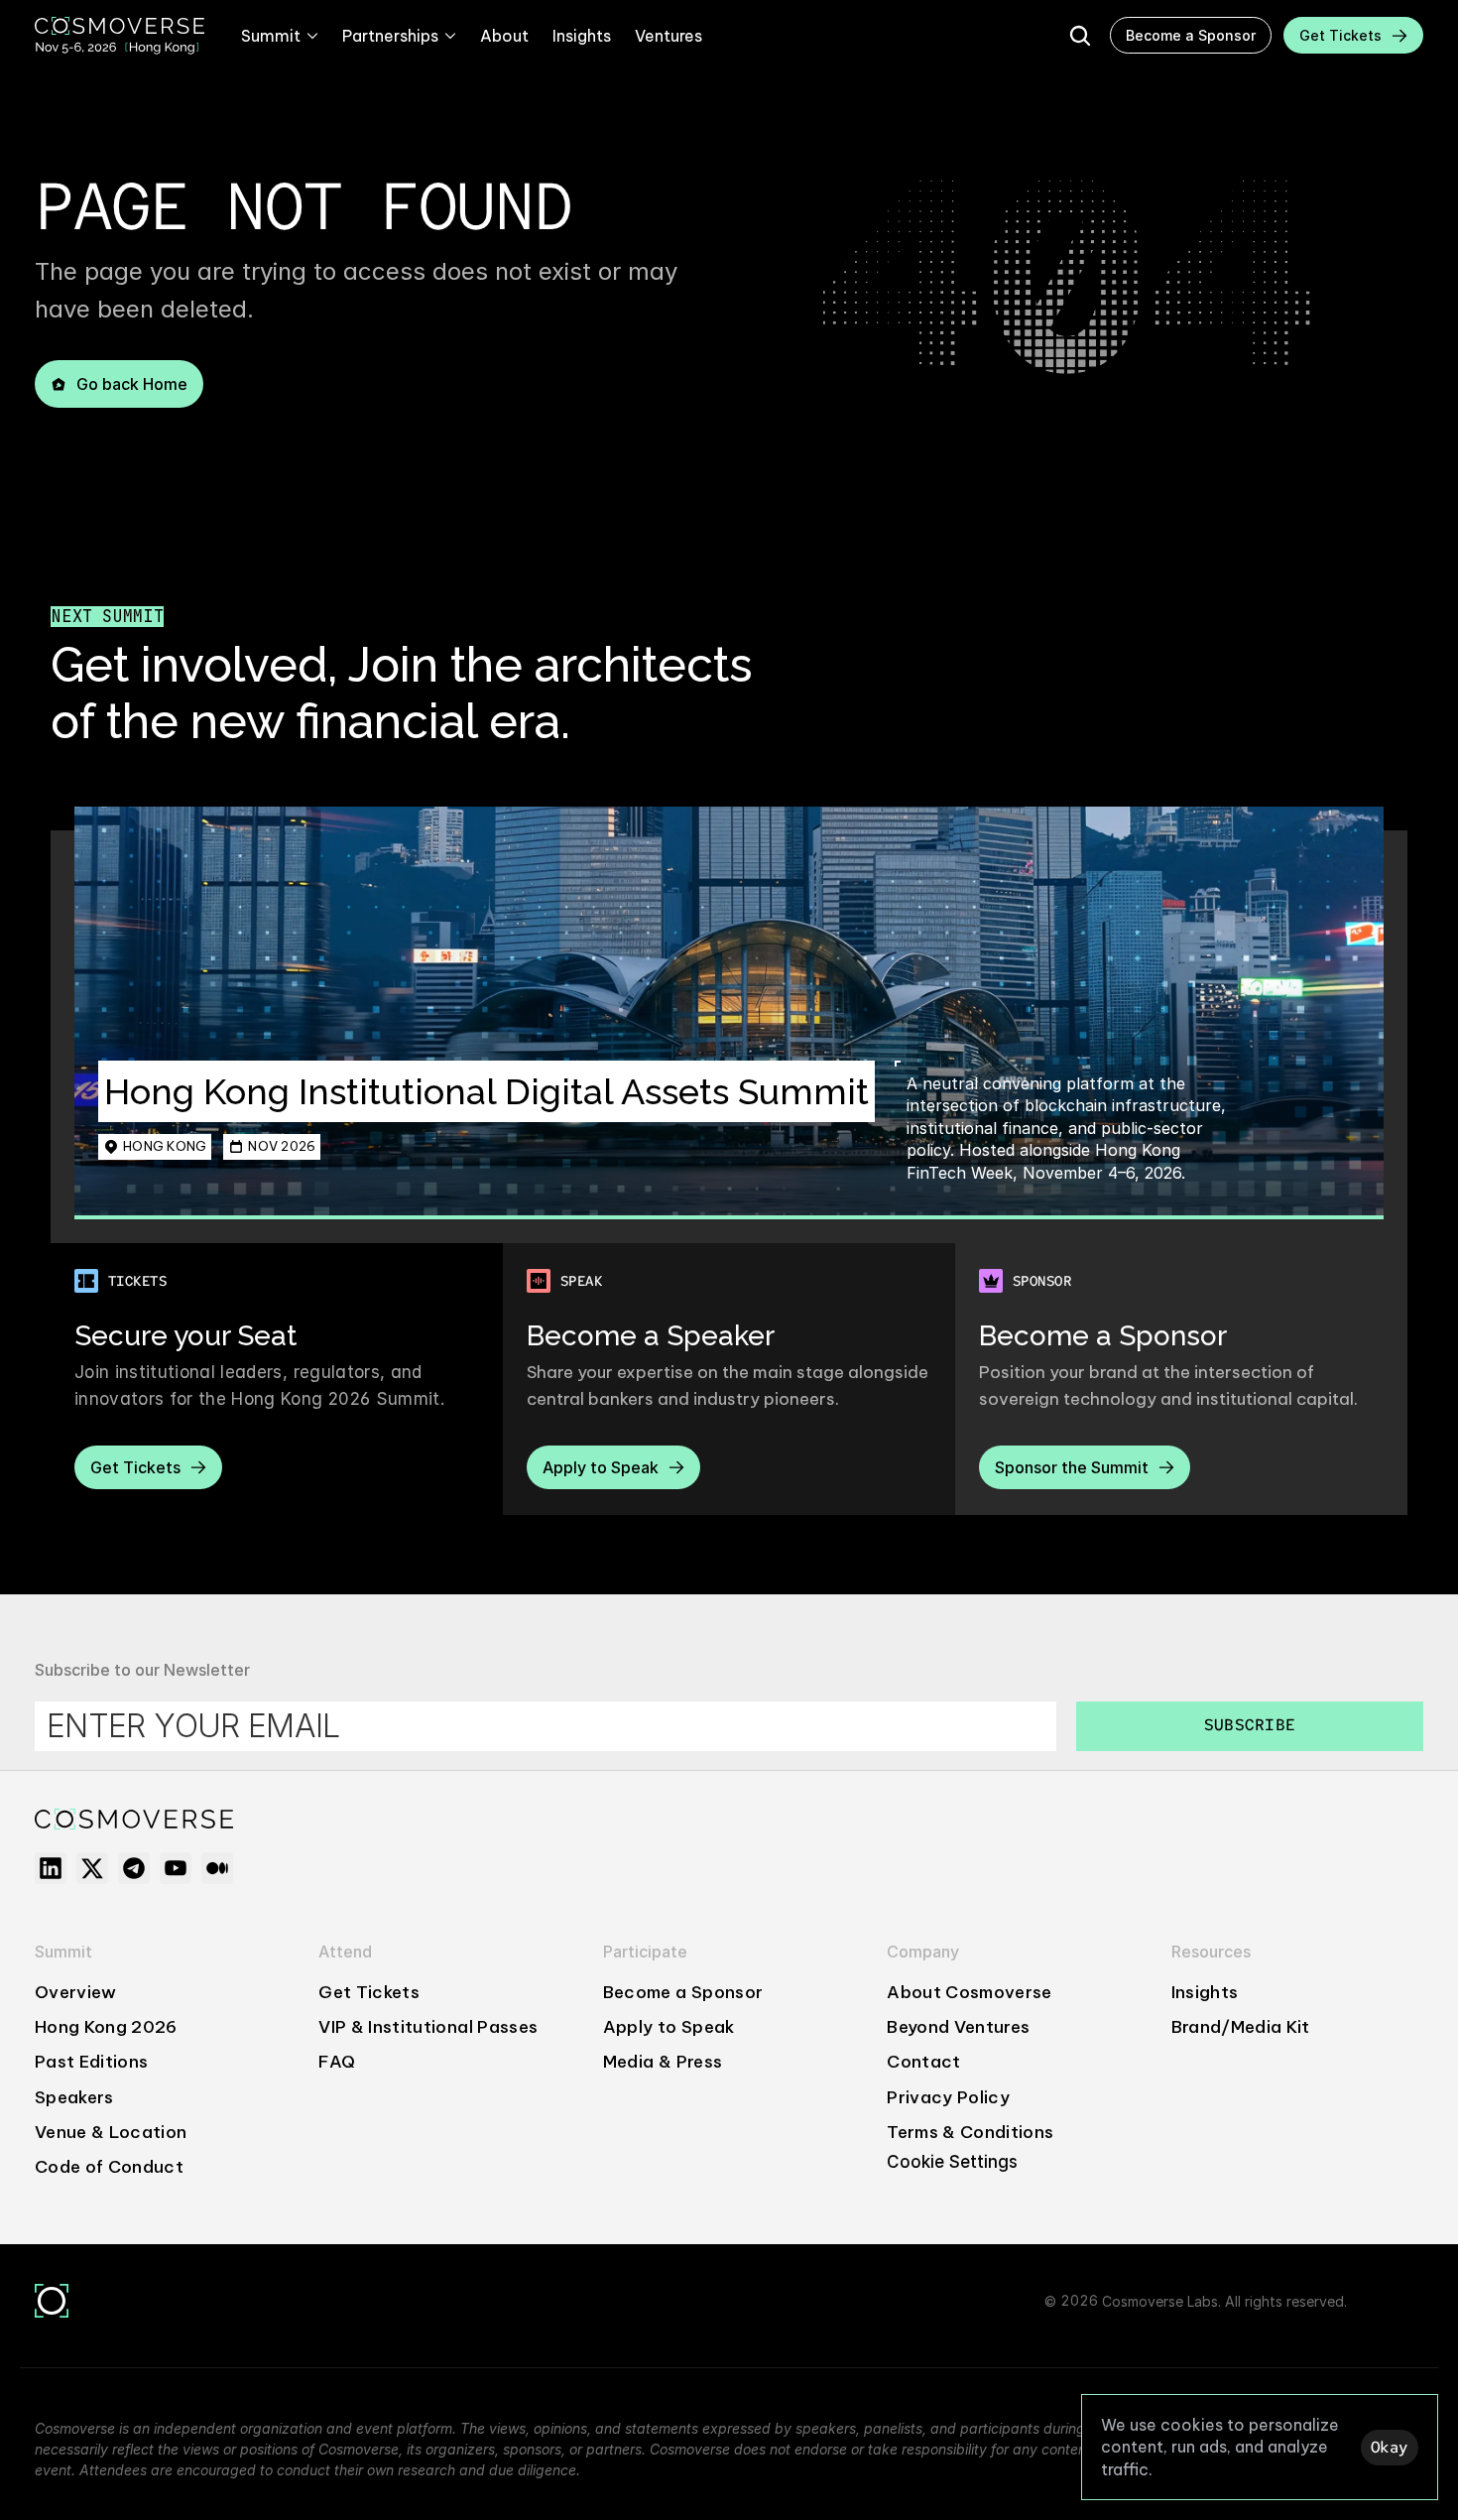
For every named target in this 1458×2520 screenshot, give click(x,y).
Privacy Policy (948, 2097)
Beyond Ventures (958, 2027)
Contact (923, 2062)
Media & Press (663, 2062)
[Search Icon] (1080, 36)
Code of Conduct (109, 2167)
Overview (76, 1992)
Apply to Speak (669, 2027)
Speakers (74, 2097)
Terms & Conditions (970, 2132)
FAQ (337, 2062)
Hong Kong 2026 (106, 2027)
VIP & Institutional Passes (428, 2027)
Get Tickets (369, 1992)
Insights (1205, 1992)
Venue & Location (111, 2132)
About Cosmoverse (969, 1992)
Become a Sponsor (683, 1992)
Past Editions (91, 2062)
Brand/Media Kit (1241, 2027)
